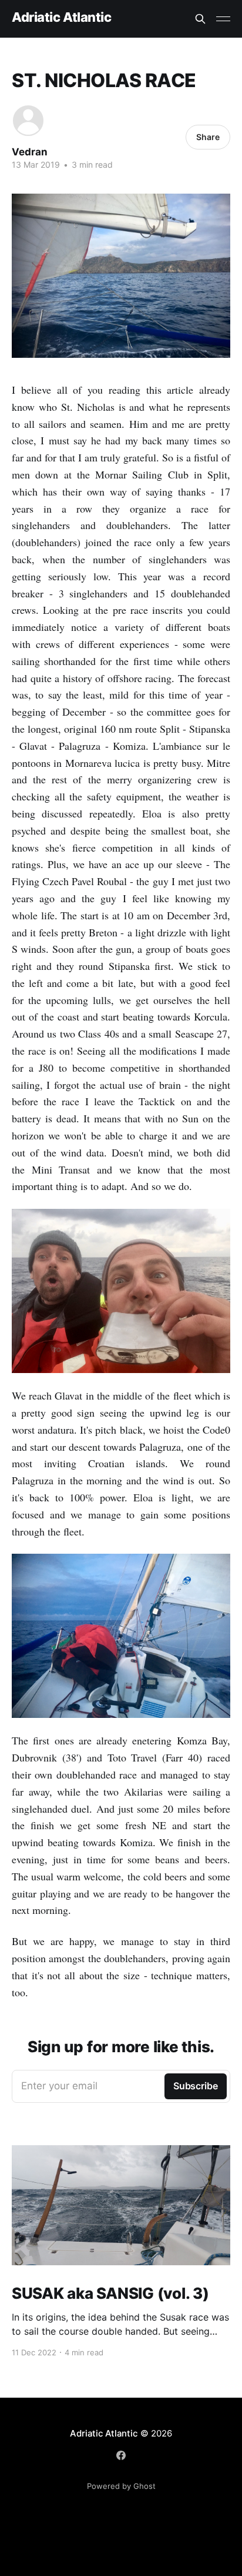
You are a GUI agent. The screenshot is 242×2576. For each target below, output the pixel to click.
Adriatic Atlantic (62, 17)
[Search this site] (200, 19)
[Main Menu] (223, 19)
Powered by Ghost (121, 2486)
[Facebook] (121, 2455)
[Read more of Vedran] (28, 121)
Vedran (30, 152)
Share (208, 137)
